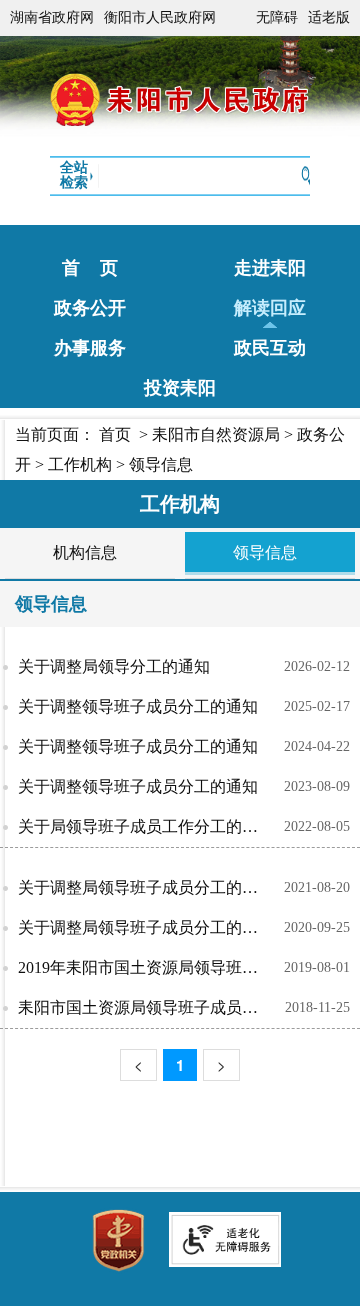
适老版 (329, 17)
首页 (115, 434)
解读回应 (270, 308)
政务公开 (90, 308)
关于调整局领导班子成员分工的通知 (146, 887)
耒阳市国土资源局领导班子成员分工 (146, 1007)
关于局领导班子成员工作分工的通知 (146, 826)
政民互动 (270, 348)
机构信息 (85, 552)
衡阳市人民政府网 (160, 17)
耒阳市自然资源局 (216, 434)
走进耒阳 (270, 268)
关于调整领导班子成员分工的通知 (138, 706)
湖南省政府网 (52, 17)
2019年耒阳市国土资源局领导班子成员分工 (151, 967)
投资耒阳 (180, 388)
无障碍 (277, 17)
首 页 (90, 268)
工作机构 (80, 464)
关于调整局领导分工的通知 (114, 666)
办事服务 (90, 348)
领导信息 (161, 464)
